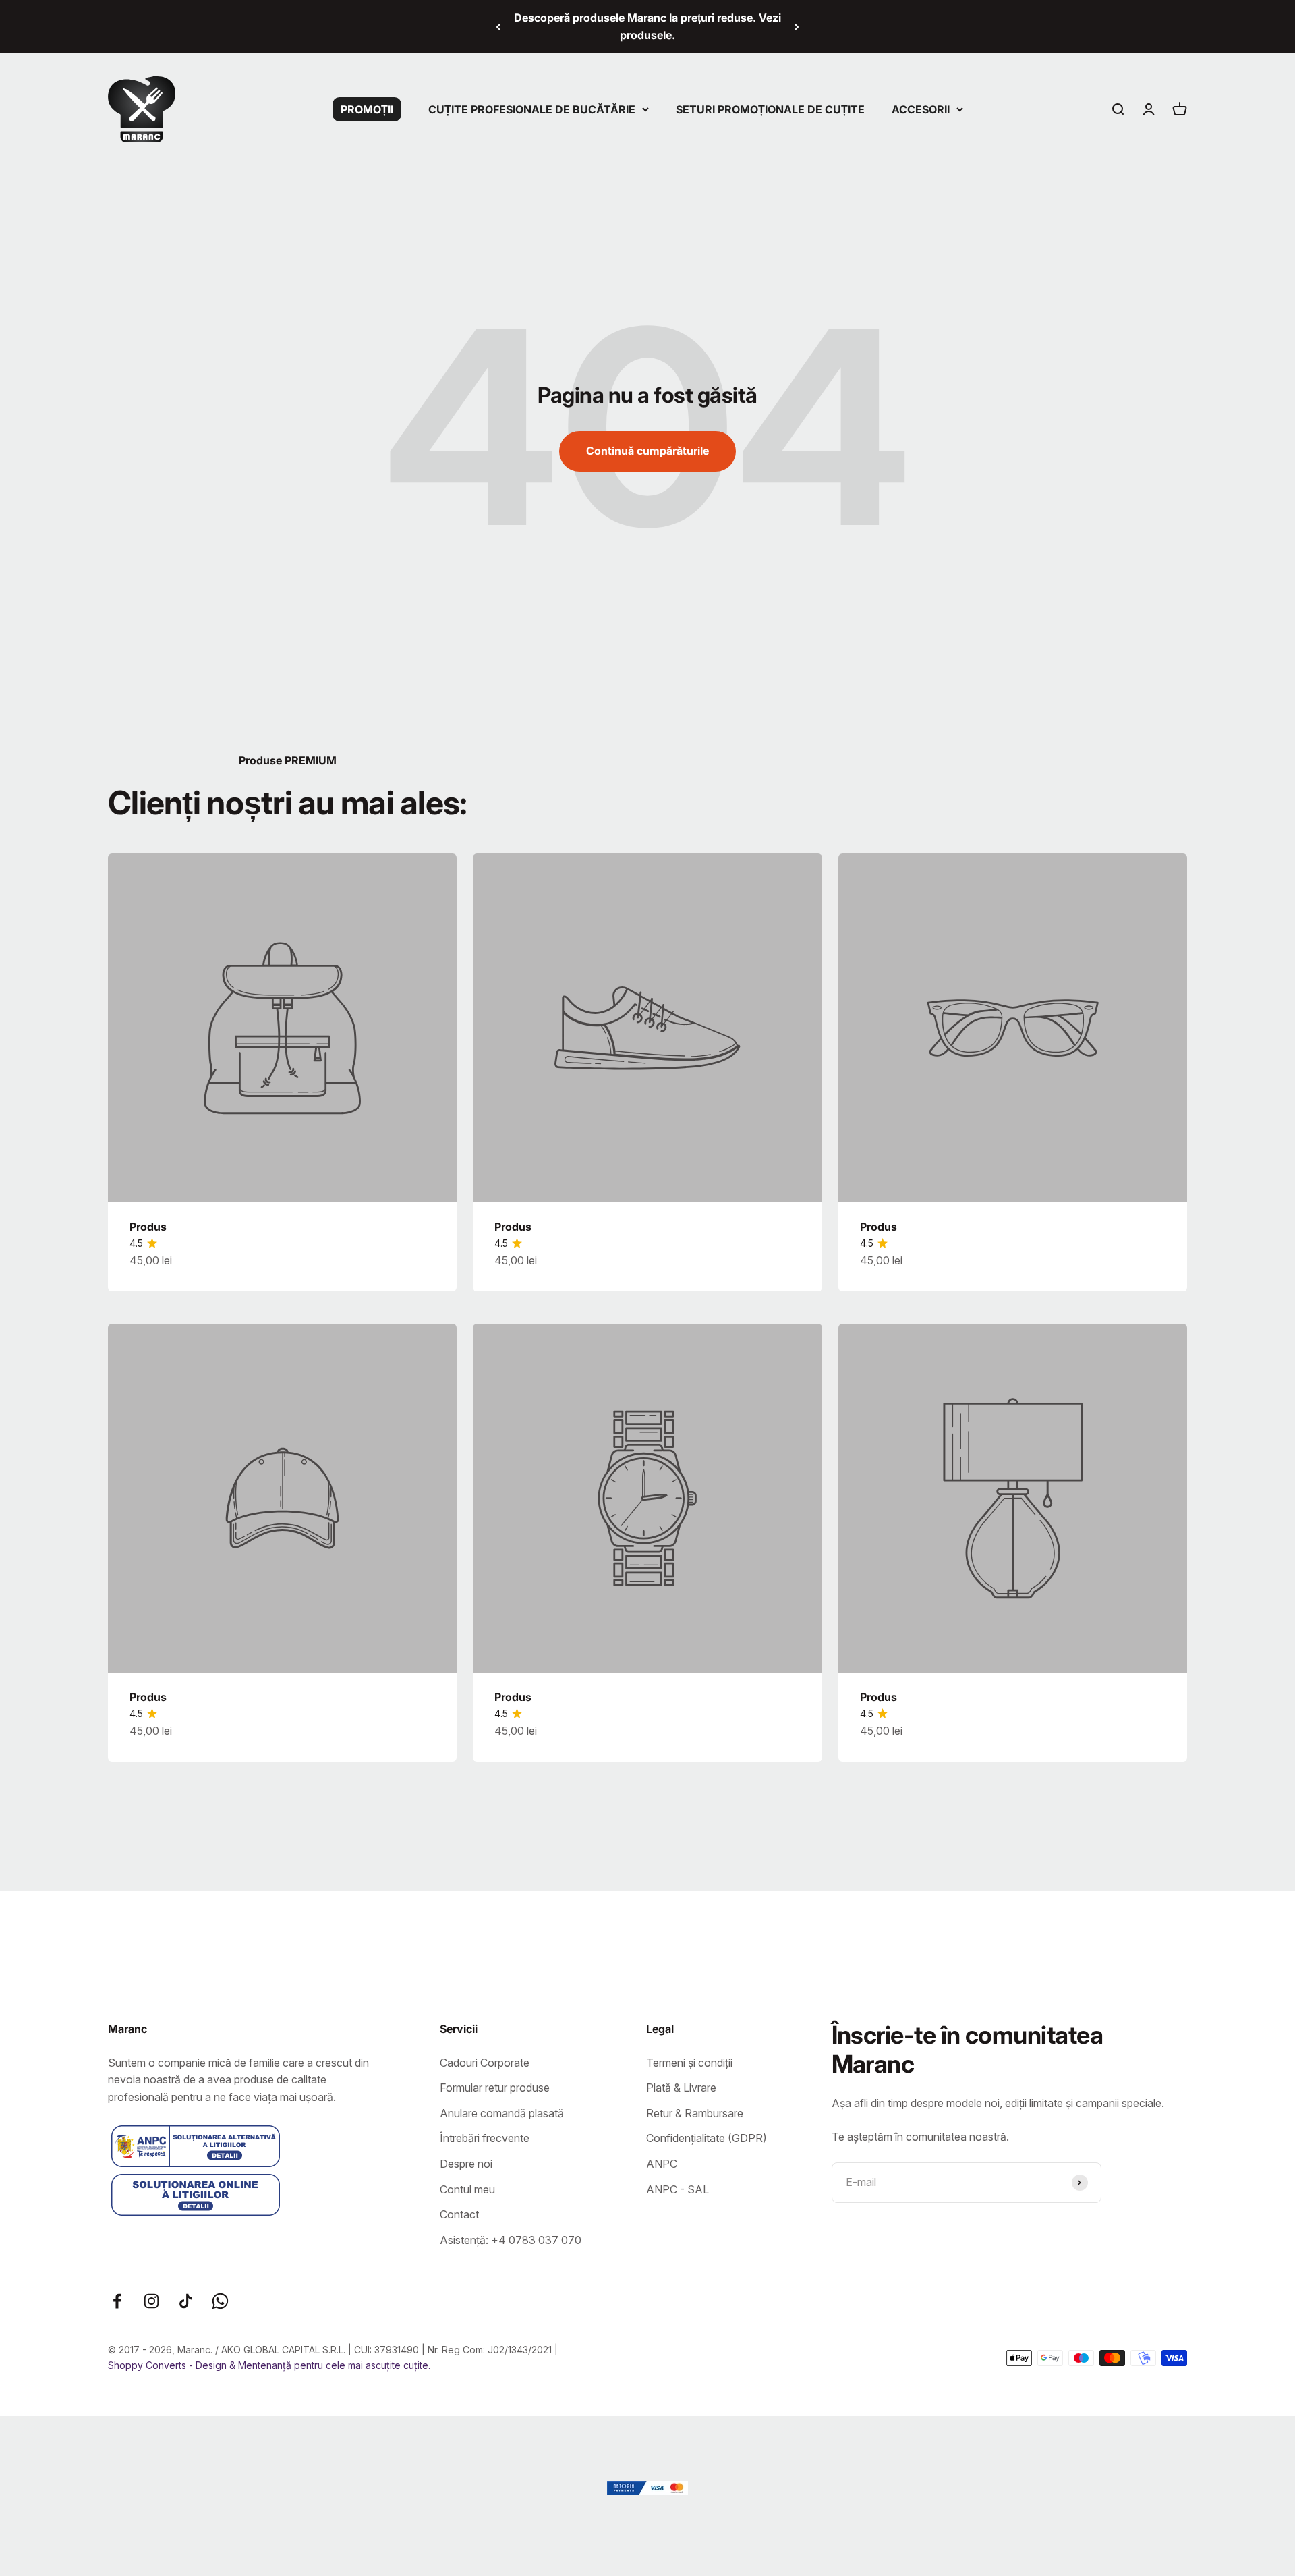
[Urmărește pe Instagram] (151, 2301)
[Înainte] (797, 27)
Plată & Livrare (681, 2088)
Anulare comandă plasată (502, 2113)
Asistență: (511, 2240)
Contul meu (467, 2189)
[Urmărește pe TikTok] (186, 2301)
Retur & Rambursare (695, 2113)
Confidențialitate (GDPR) (707, 2138)
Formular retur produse (495, 2088)
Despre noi (466, 2164)
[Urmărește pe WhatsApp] (220, 2301)
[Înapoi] (498, 27)
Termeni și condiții (689, 2063)
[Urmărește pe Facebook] (117, 2301)
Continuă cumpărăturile (647, 451)
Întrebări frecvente (485, 2138)
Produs (148, 1227)
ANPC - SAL (678, 2189)
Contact (459, 2214)
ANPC (662, 2164)
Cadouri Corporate (485, 2063)
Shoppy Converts (148, 2365)
